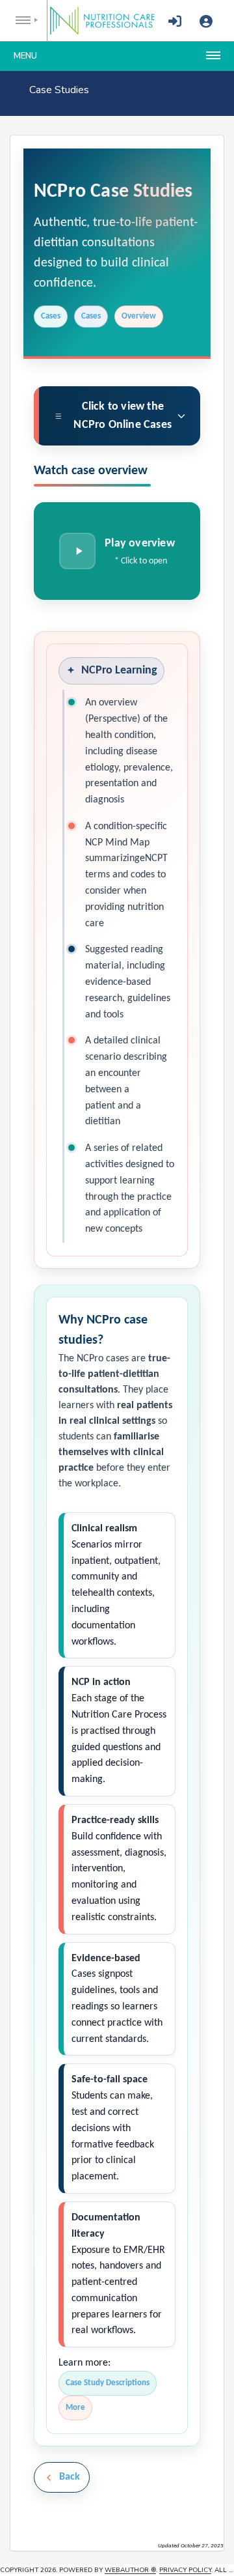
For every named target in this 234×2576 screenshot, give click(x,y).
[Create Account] (206, 22)
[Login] (175, 22)
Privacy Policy (185, 2570)
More (75, 2408)
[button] (117, 551)
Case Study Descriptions (108, 2383)
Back (70, 2477)
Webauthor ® (130, 2570)
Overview (139, 316)
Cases (51, 316)
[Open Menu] (24, 21)
